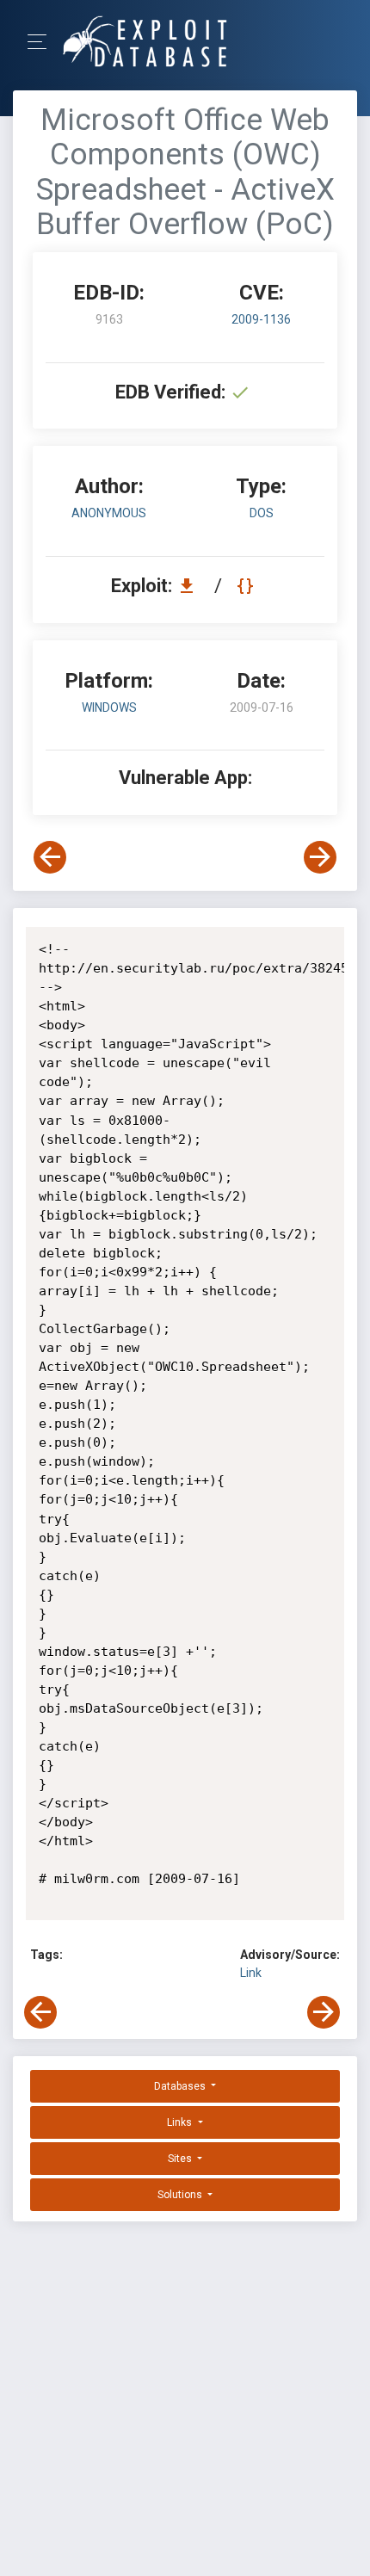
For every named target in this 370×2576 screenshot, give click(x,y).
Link (251, 1973)
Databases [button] (181, 2086)
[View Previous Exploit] (50, 857)
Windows (109, 707)
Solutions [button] (181, 2195)
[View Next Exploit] (320, 857)
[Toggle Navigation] (43, 42)
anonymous (109, 513)
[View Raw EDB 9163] (247, 586)
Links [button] (181, 2122)
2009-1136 (261, 319)
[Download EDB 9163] (191, 586)
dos (262, 513)
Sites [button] (181, 2159)
